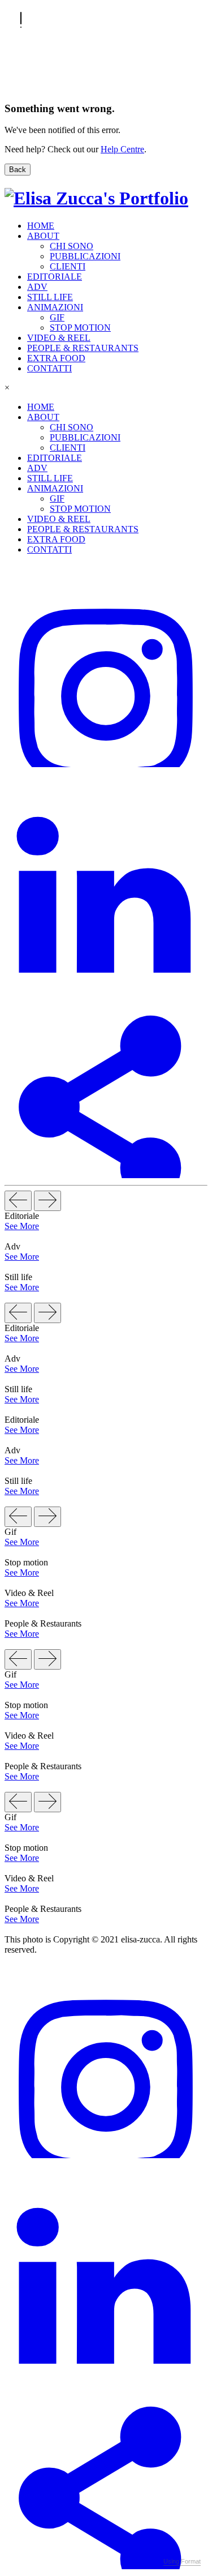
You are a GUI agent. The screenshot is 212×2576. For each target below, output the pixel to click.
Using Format (182, 2561)
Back (18, 170)
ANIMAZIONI (55, 307)
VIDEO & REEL (59, 338)
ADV (37, 287)
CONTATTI (49, 368)
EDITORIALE (55, 277)
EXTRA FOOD (56, 358)
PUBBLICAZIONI (85, 256)
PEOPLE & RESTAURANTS (83, 348)
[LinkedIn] (106, 970)
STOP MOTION (80, 328)
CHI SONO (72, 246)
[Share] (106, 1175)
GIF (57, 317)
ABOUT (43, 236)
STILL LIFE (50, 297)
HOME (41, 226)
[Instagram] (106, 764)
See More (22, 1226)
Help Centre (122, 149)
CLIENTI (68, 266)
